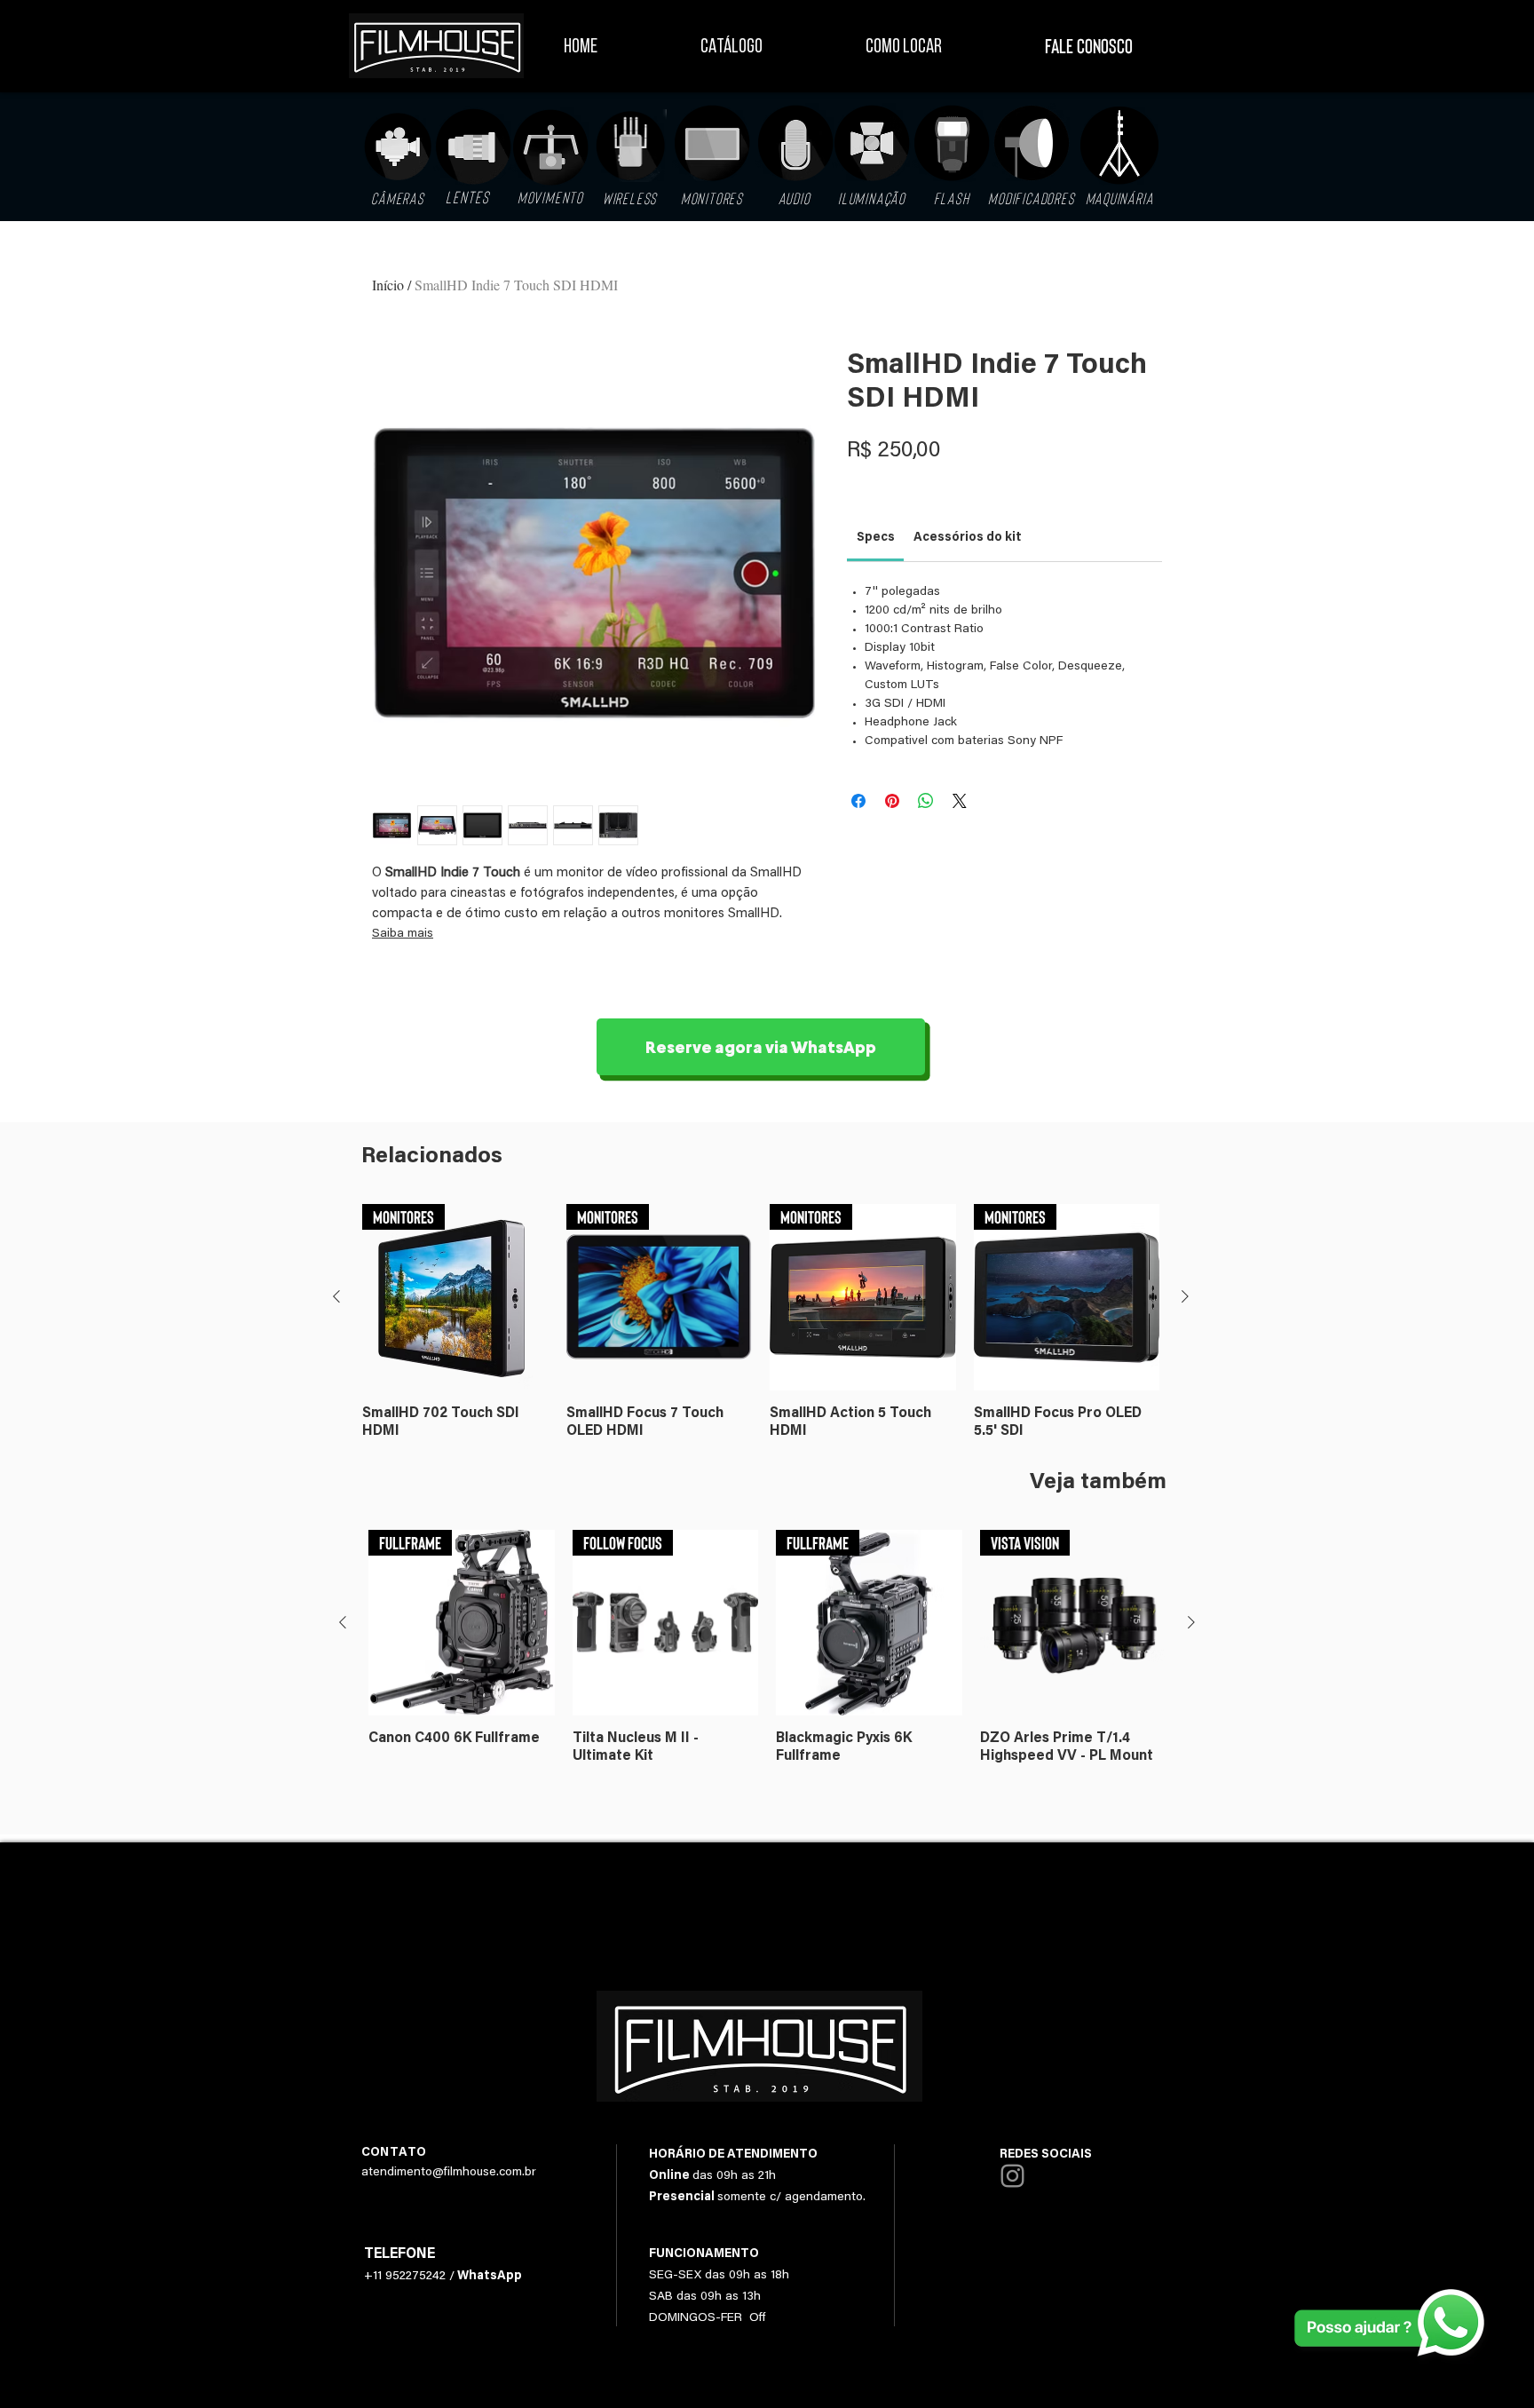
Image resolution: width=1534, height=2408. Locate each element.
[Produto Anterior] (336, 1296)
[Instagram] (1012, 2176)
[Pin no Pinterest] (892, 801)
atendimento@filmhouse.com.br (449, 2173)
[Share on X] (960, 801)
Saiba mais (403, 934)
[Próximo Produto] (1185, 1296)
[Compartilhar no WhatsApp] (926, 801)
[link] (876, 538)
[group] (761, 1322)
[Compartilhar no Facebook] (858, 801)
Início (388, 285)
